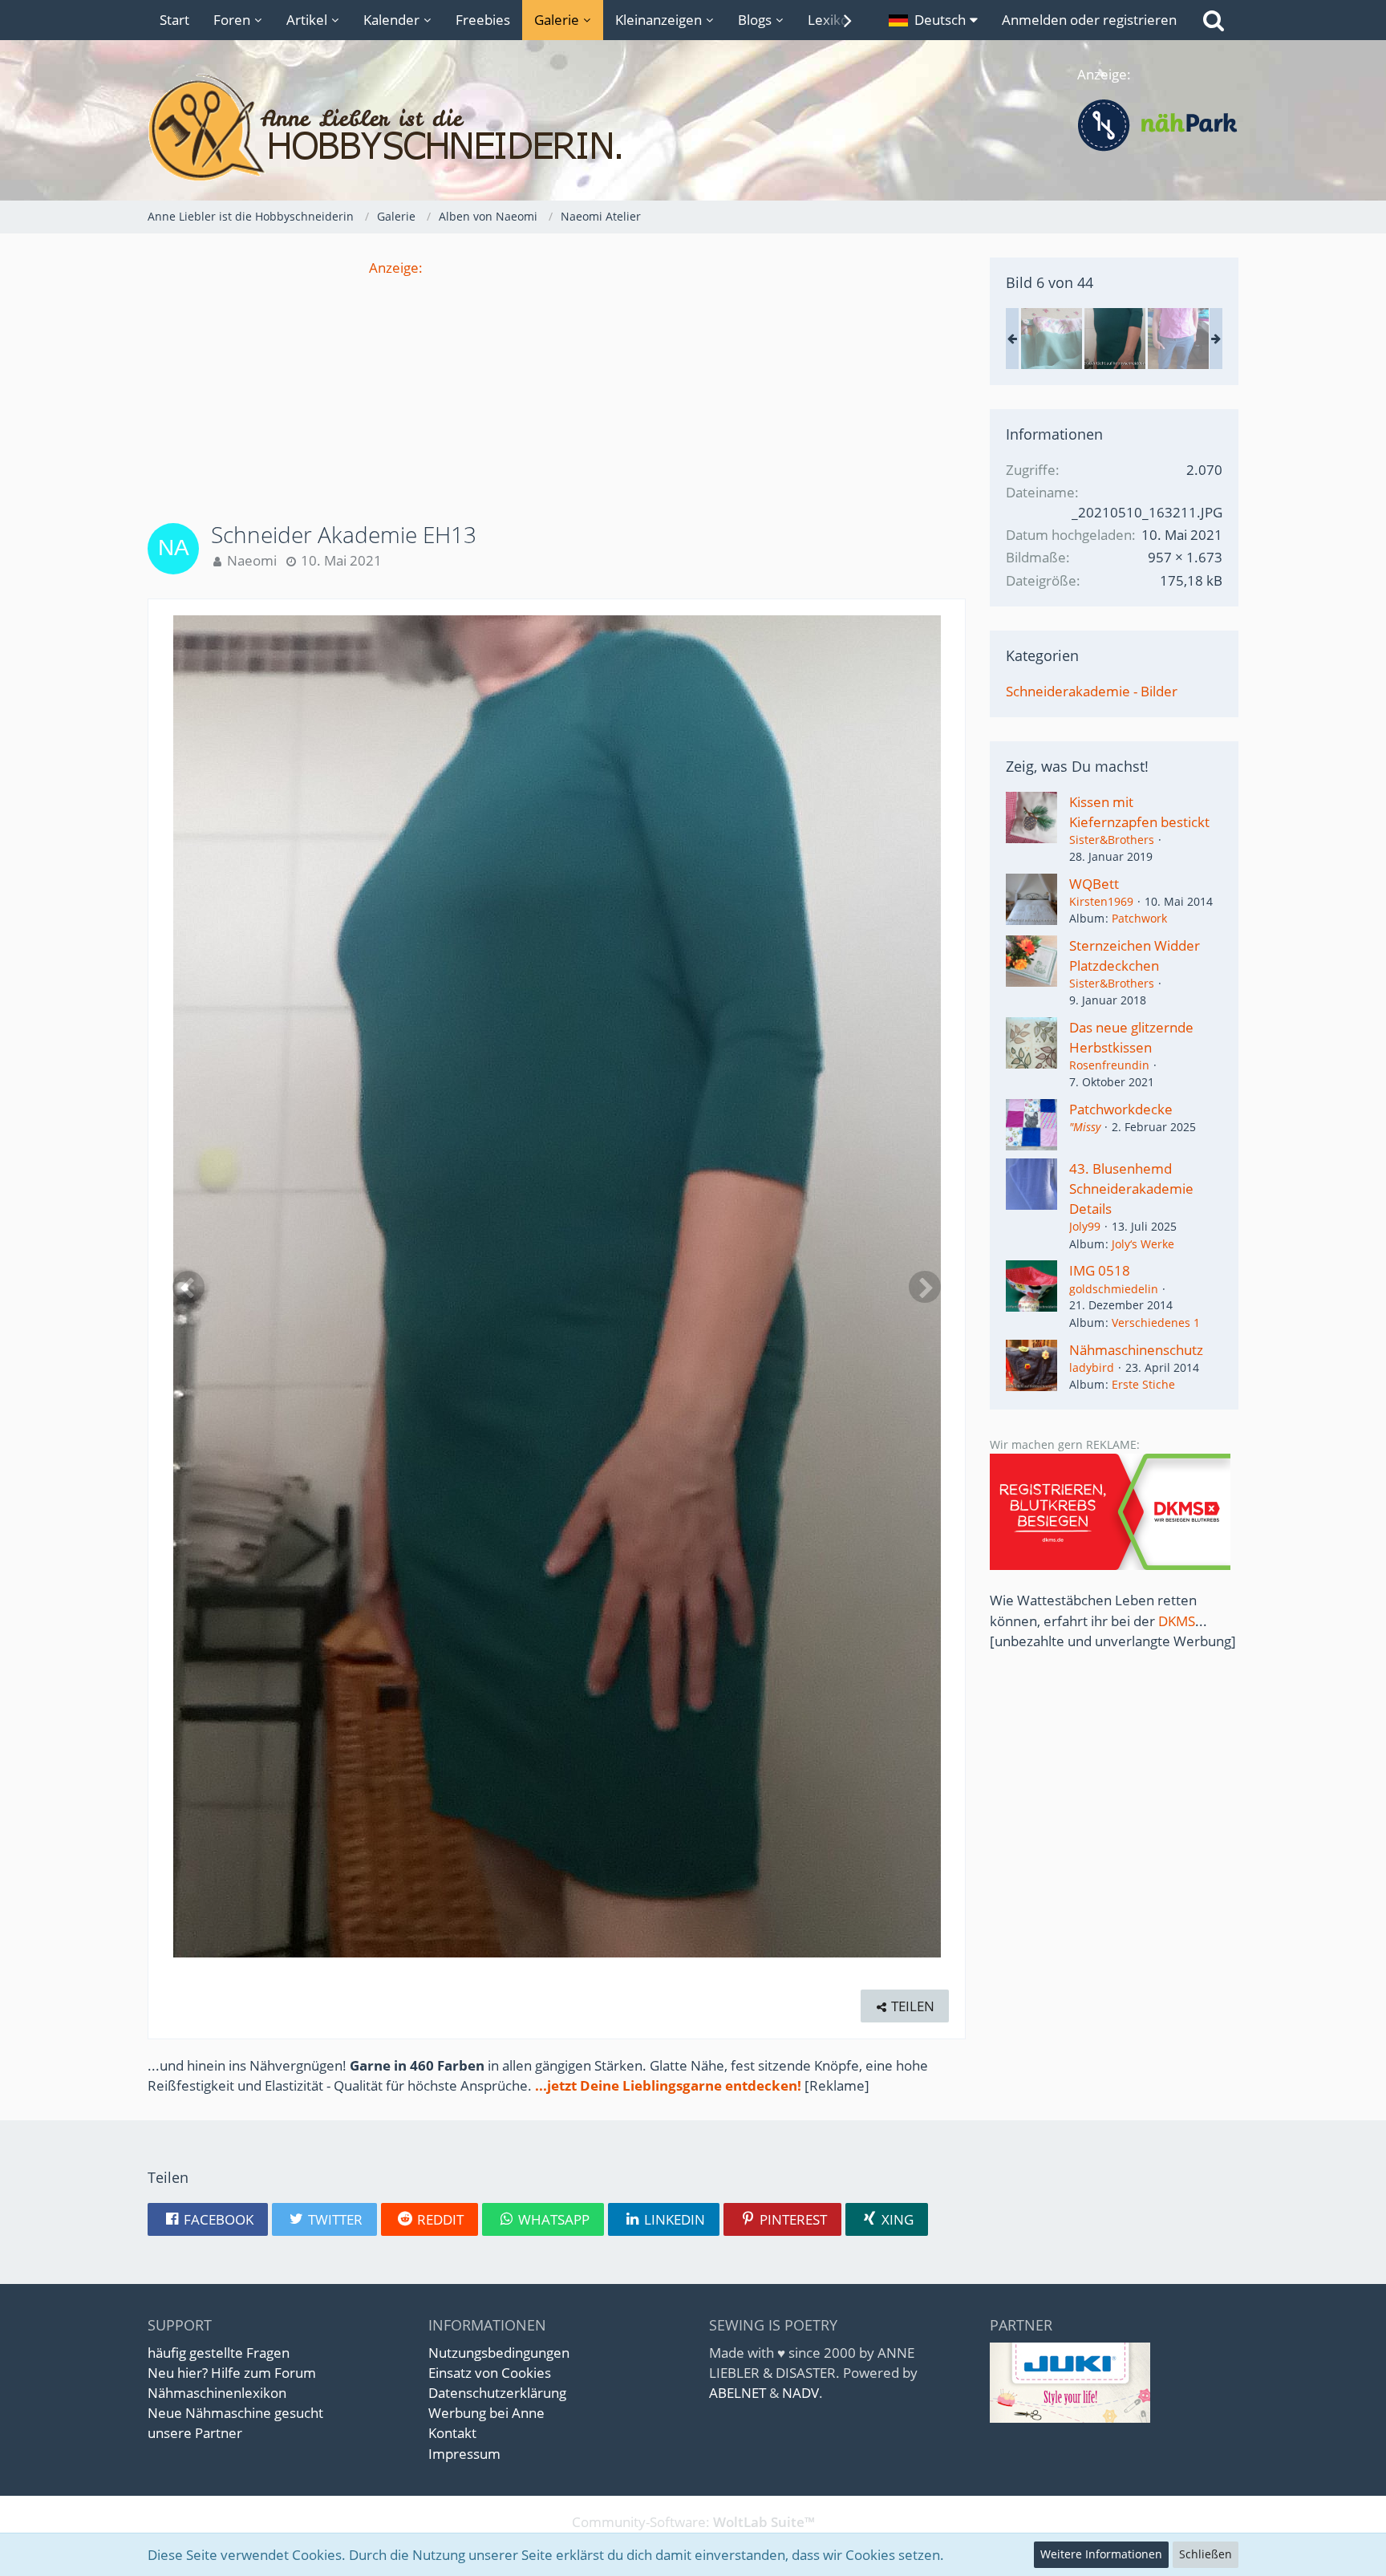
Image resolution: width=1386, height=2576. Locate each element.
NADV (800, 2393)
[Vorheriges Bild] (188, 1287)
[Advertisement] (557, 390)
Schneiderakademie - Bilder (1092, 691)
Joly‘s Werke (1143, 1244)
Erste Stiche (1143, 1384)
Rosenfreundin (1109, 1065)
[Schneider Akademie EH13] (1115, 339)
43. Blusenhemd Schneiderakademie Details (1131, 1189)
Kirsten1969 (1101, 901)
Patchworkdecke (1121, 1109)
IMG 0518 (1100, 1270)
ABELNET (738, 2393)
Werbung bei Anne (486, 2413)
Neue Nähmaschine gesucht (235, 2413)
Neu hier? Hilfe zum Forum (232, 2373)
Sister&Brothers (1112, 840)
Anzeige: (396, 268)
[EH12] (1052, 339)
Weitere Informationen (1101, 2554)
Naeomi (252, 560)
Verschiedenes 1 (1156, 1322)
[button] (933, 20)
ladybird (1092, 1367)
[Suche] (1214, 20)
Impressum (464, 2454)
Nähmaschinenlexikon (217, 2393)
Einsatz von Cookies (490, 2373)
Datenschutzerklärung (497, 2393)
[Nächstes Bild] (925, 1287)
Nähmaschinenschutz (1136, 1350)
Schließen (1206, 2554)
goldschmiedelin (1114, 1289)
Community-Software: (693, 2522)
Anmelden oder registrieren (1089, 20)
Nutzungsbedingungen (499, 2353)
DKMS (1177, 1621)
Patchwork (1139, 918)
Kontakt (452, 2433)
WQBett (1094, 884)
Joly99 (1085, 1226)
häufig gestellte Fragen (219, 2353)
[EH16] (1178, 339)
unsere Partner (195, 2433)
